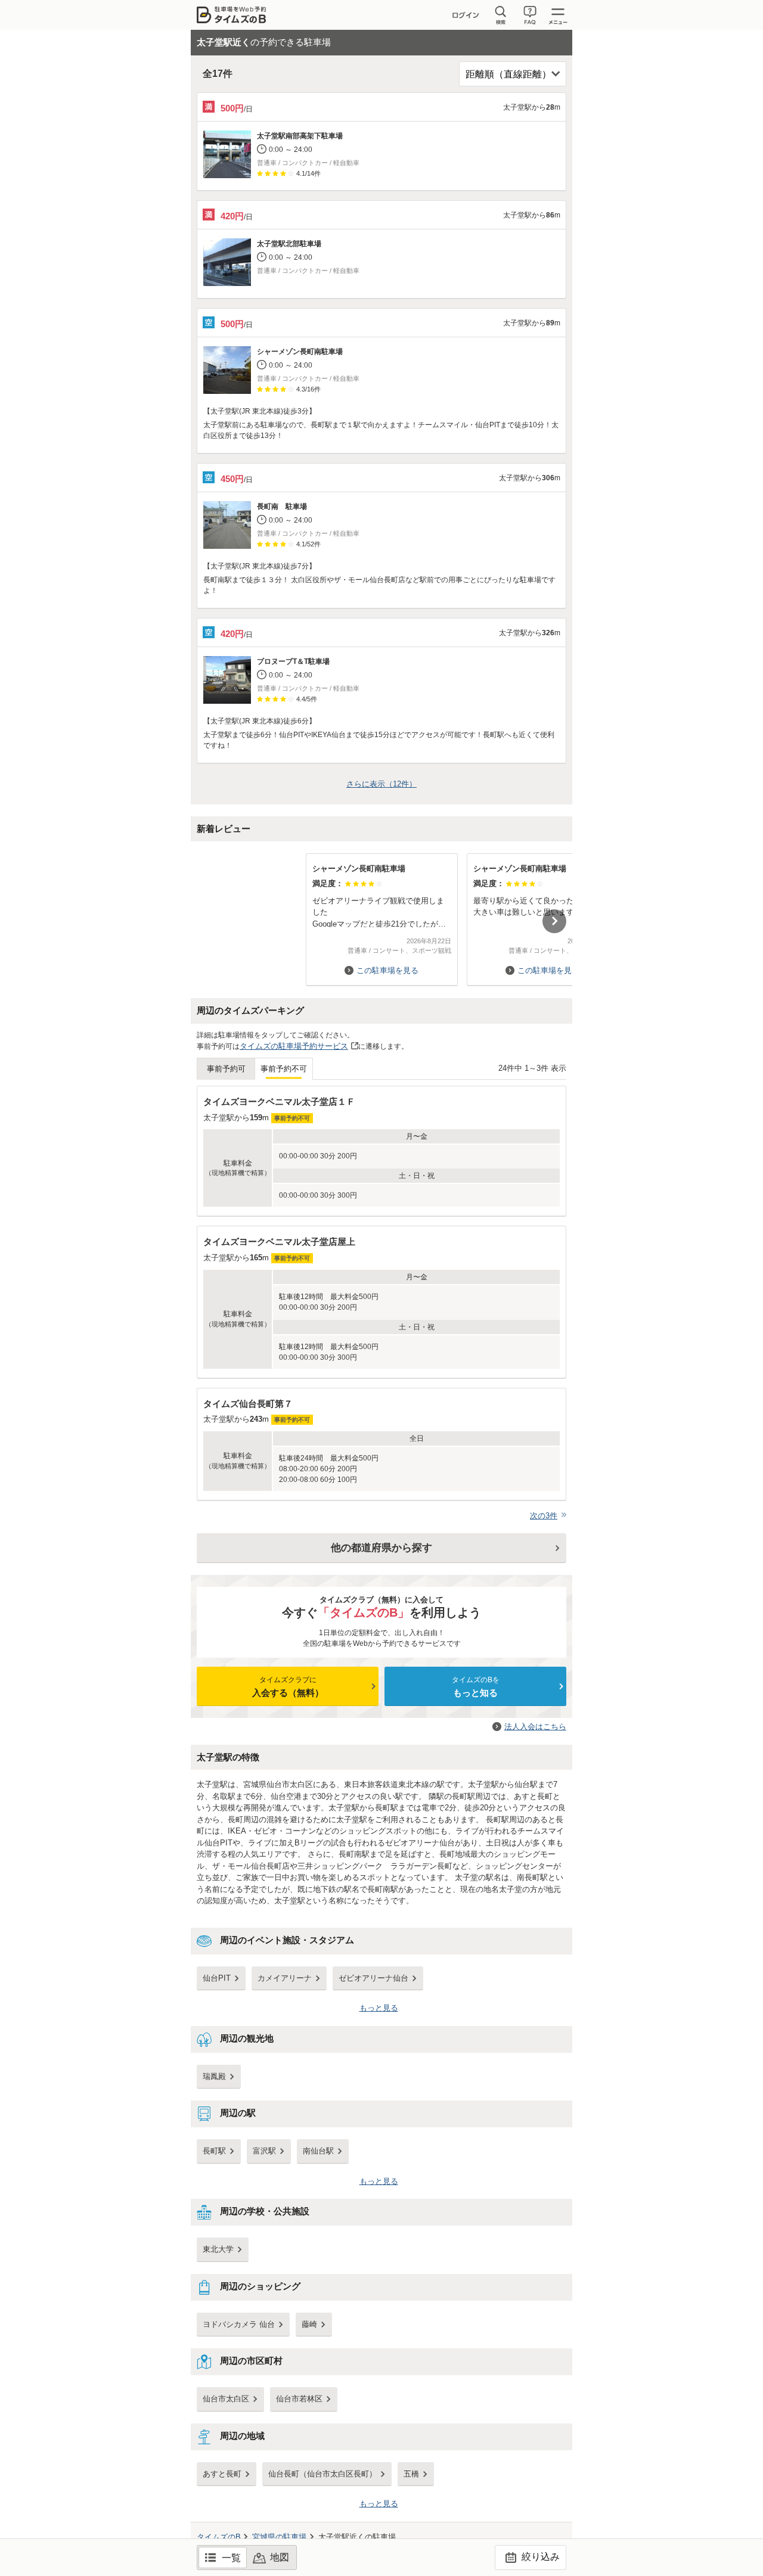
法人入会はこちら (535, 1727)
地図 (280, 2557)
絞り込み (539, 2557)
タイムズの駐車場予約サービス (294, 1046)
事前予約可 (226, 1069)
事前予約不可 (284, 1069)
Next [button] (554, 921)
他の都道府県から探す (381, 1548)
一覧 (231, 2558)
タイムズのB (219, 2537)
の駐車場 (279, 2537)
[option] (381, 914)
